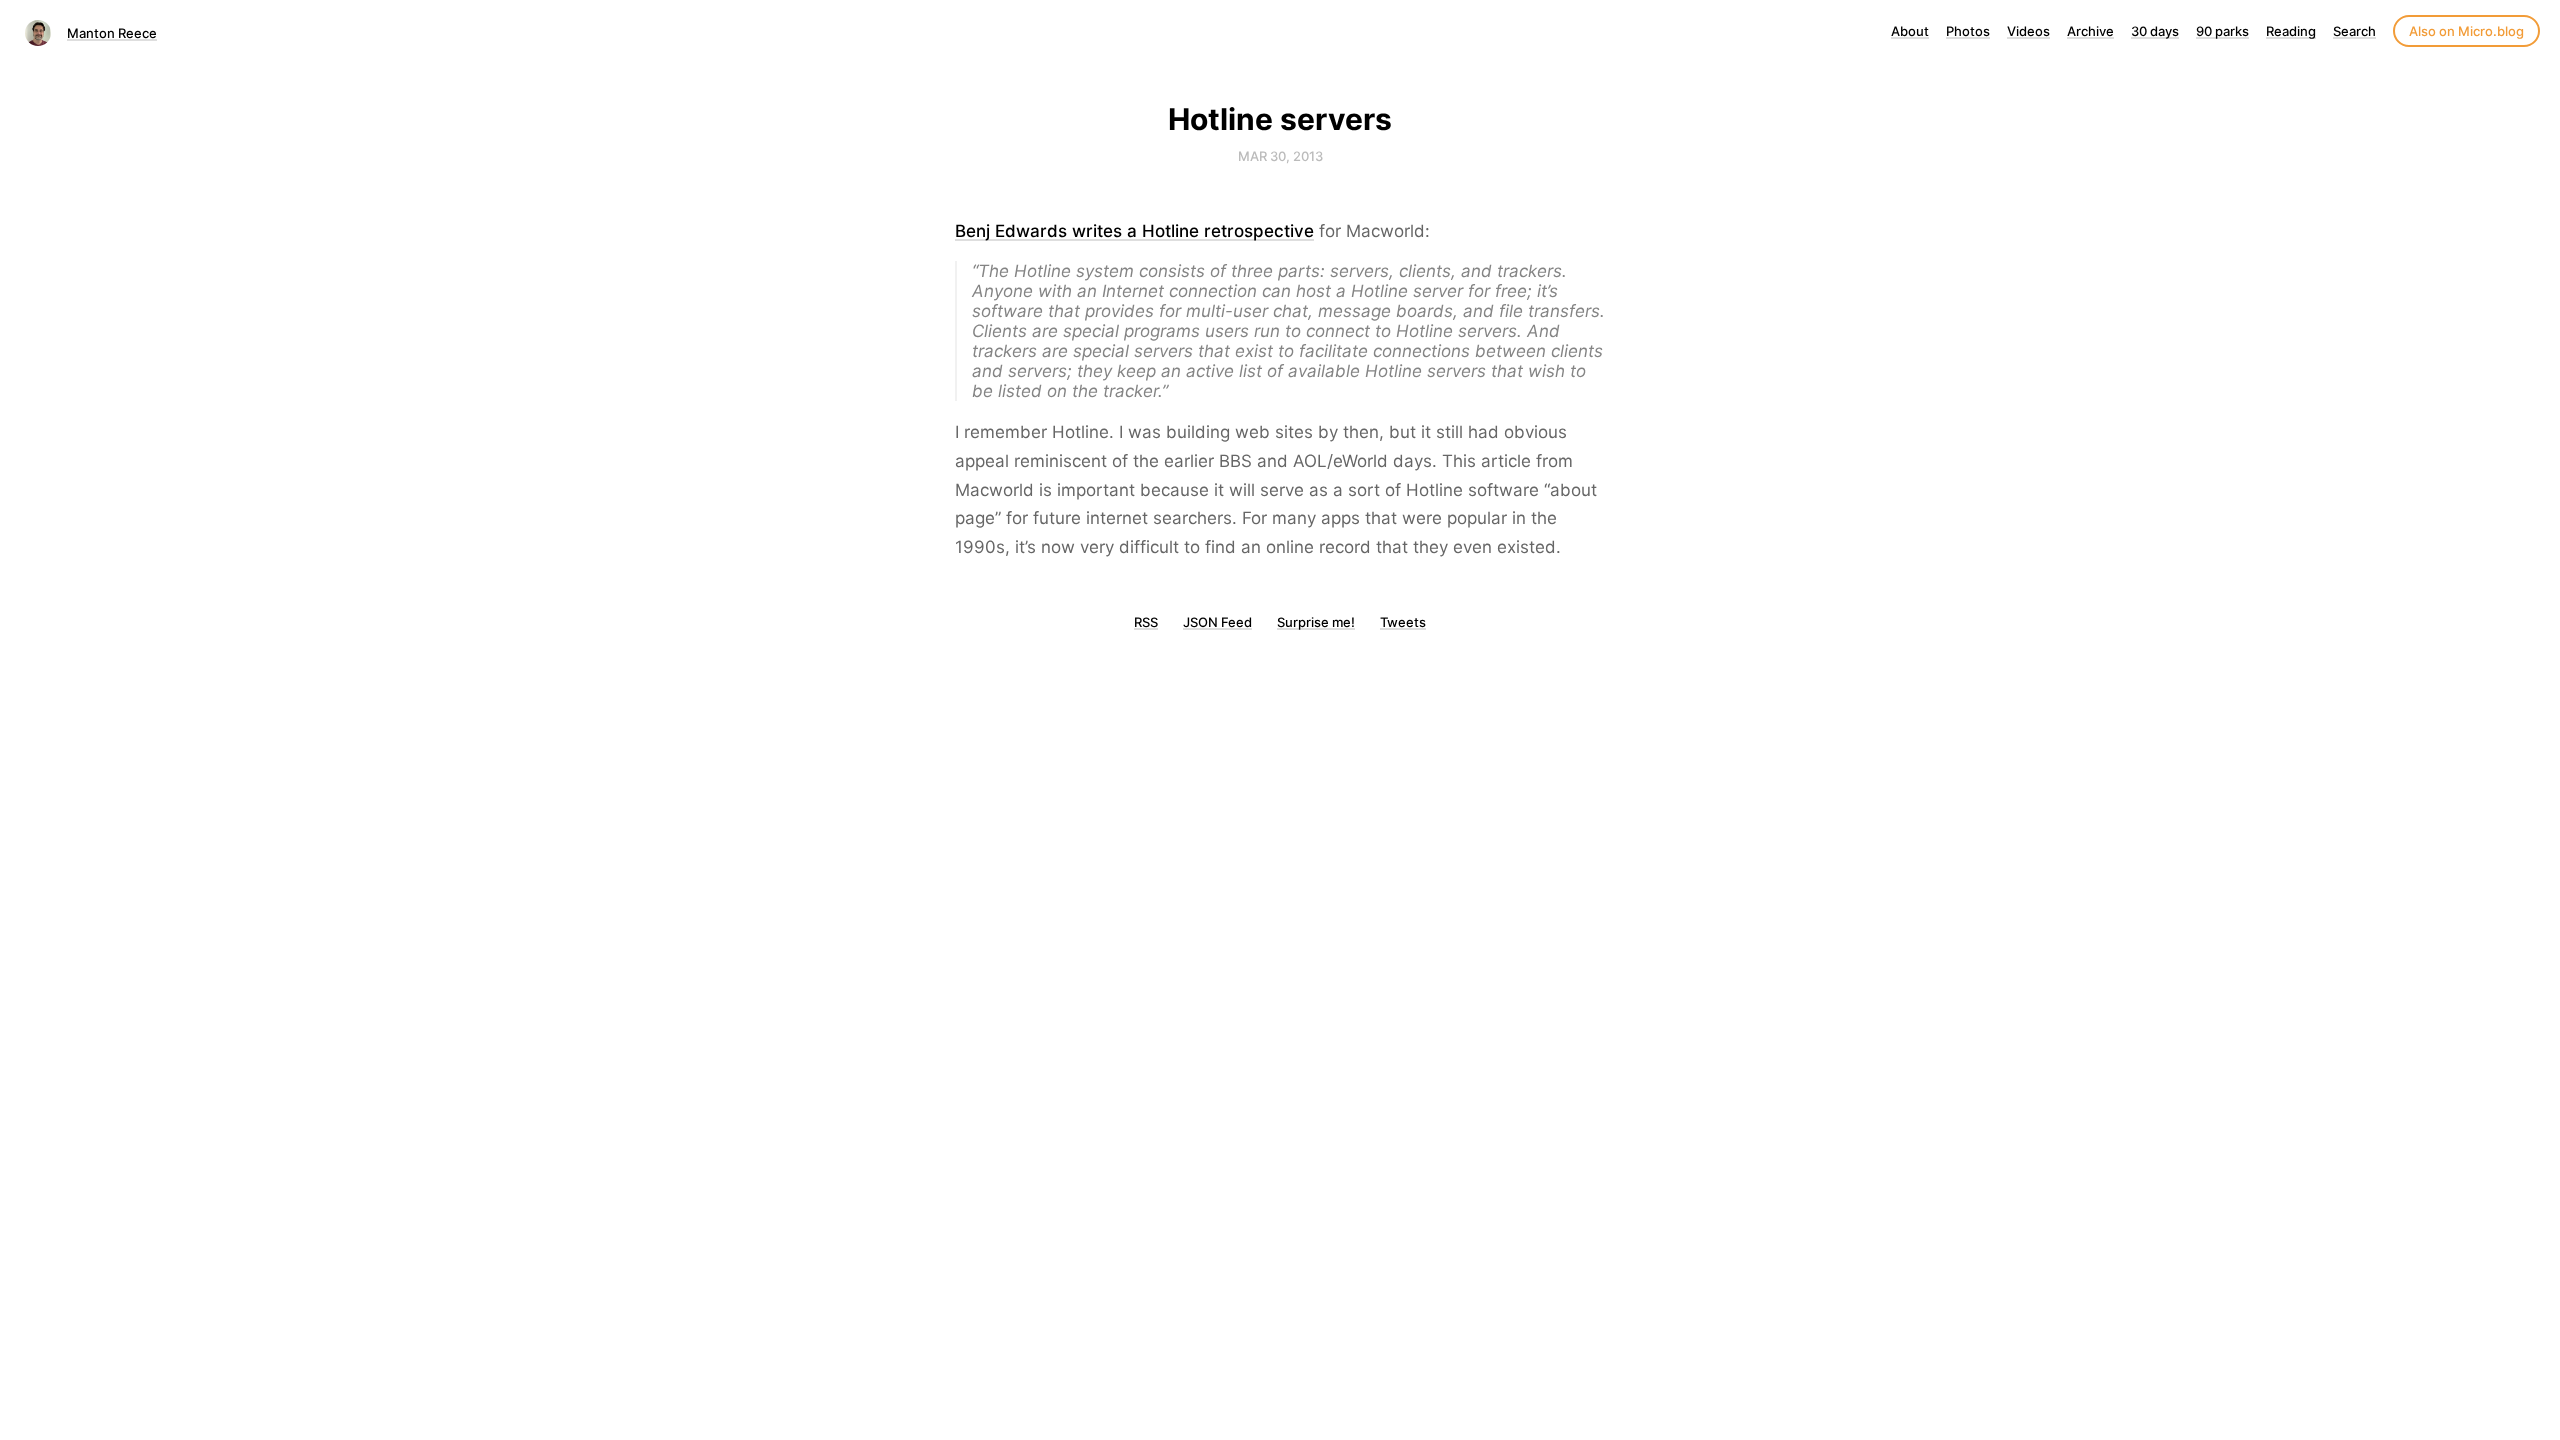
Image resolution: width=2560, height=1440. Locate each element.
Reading (2291, 31)
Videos (2028, 31)
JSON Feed (1217, 622)
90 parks (2222, 31)
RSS (1146, 622)
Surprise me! (1316, 622)
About (1910, 31)
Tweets (1403, 622)
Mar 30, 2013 (1280, 156)
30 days (2155, 31)
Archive (2090, 31)
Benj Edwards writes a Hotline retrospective (1134, 231)
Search (2354, 31)
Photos (1968, 31)
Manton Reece (112, 33)
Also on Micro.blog (2466, 31)
